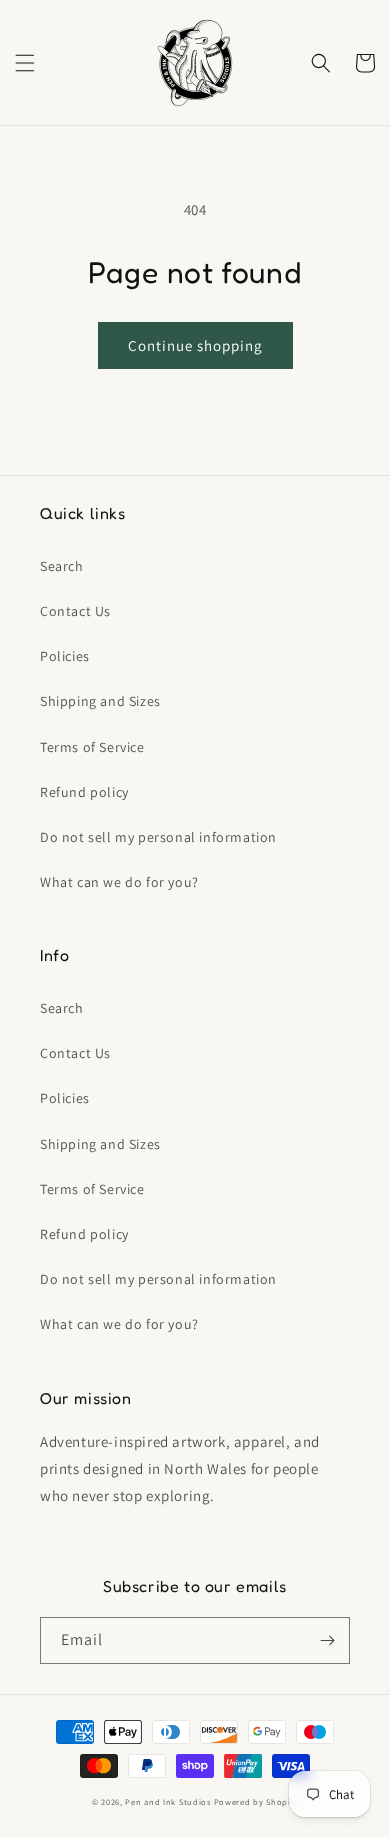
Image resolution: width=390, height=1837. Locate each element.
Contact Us (75, 611)
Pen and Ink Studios (167, 1801)
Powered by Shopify (256, 1801)
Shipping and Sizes (100, 701)
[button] (25, 63)
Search (62, 566)
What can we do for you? (119, 882)
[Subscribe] (327, 1640)
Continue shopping (195, 345)
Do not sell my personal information (158, 837)
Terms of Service (92, 747)
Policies (65, 656)
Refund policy (84, 792)
